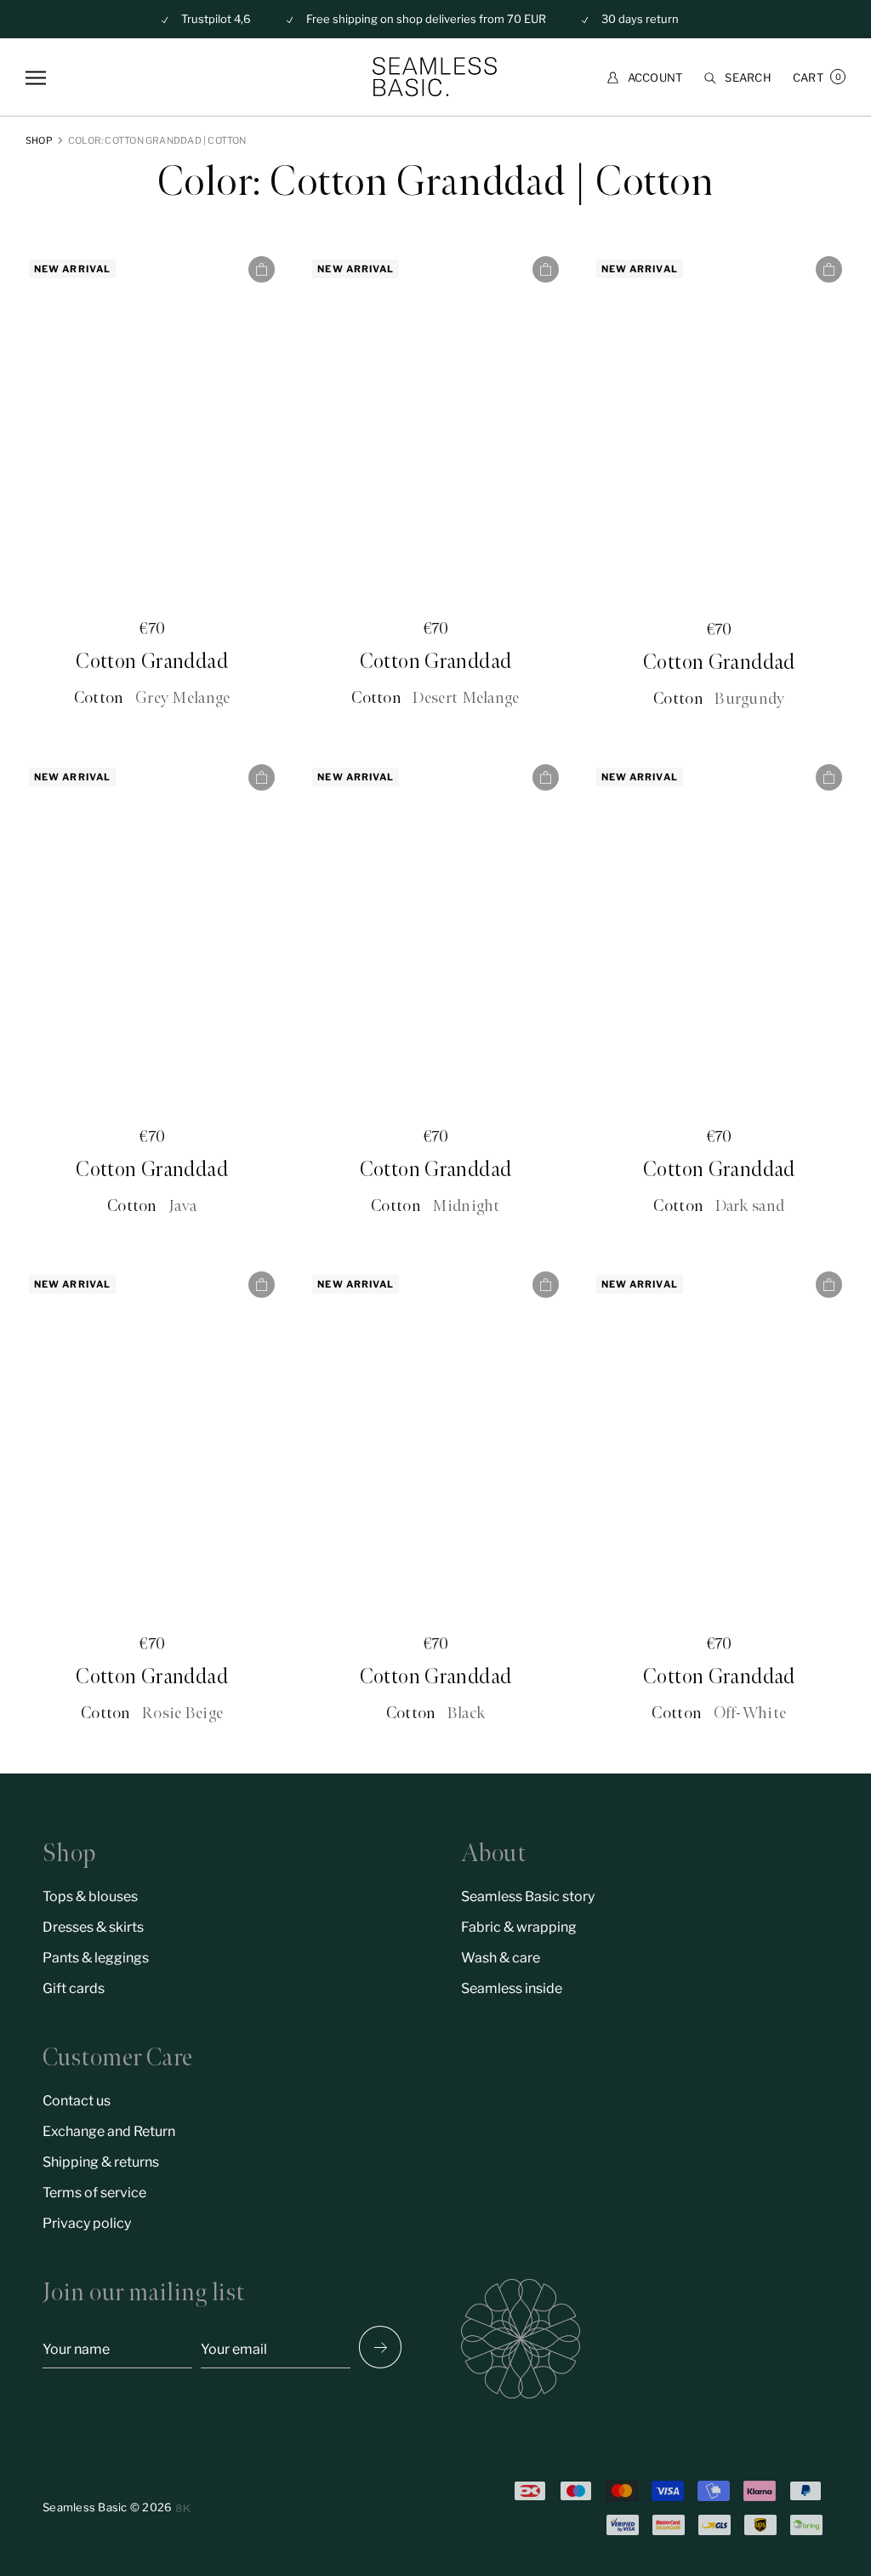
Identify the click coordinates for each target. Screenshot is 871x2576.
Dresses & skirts (93, 1927)
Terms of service (94, 2193)
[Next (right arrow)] (380, 2347)
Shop (39, 140)
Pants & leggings (96, 1958)
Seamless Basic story (528, 1896)
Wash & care (501, 1958)
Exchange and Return (109, 2131)
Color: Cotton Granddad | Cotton (157, 140)
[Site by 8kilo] (183, 2508)
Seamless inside (512, 1988)
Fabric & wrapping (519, 1927)
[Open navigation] (36, 78)
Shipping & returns (101, 2162)
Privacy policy (87, 2223)
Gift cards (74, 1988)
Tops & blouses (90, 1896)
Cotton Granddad (152, 662)
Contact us (77, 2101)
